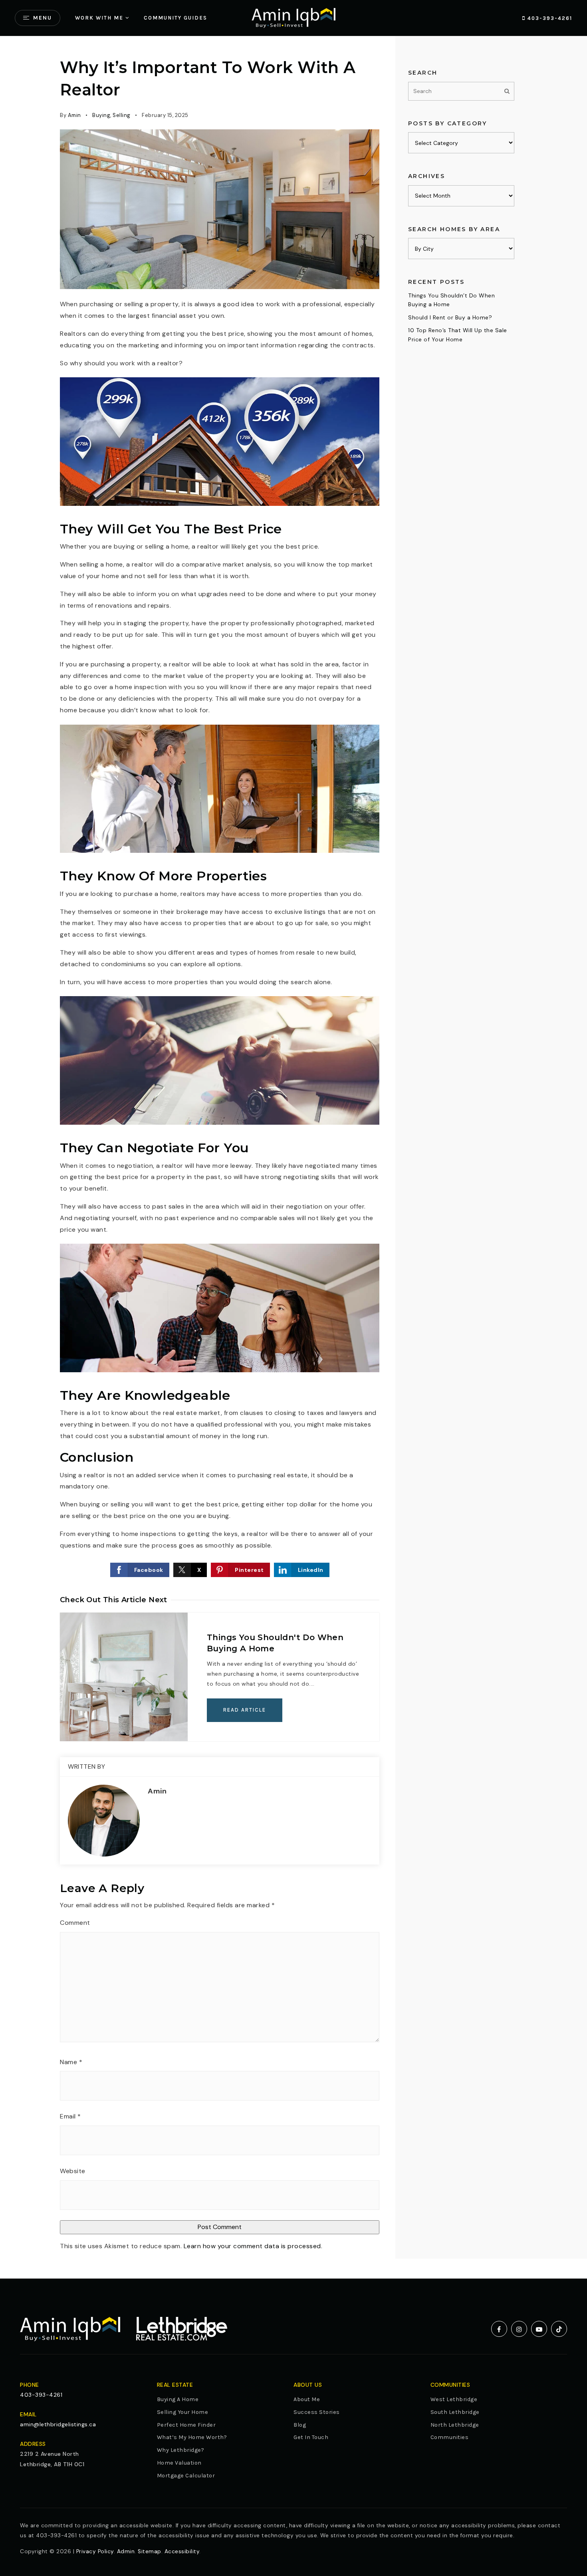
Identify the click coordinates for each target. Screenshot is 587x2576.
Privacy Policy (95, 2551)
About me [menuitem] (307, 2399)
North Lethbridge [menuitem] (455, 2425)
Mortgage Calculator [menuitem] (186, 2476)
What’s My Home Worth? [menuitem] (192, 2437)
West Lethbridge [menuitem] (454, 2399)
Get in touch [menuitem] (311, 2437)
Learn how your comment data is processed (252, 2246)
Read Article (245, 1710)
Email (70, 2116)
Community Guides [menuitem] (176, 18)
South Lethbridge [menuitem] (455, 2412)
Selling (122, 115)
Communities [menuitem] (450, 2437)
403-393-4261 (549, 18)
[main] (293, 1157)
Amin (74, 115)
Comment (75, 1923)
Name (71, 2062)
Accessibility (182, 2551)
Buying (101, 115)
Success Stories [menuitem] (317, 2412)
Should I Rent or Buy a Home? (450, 317)
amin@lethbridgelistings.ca (58, 2424)
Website (73, 2171)
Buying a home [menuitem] (178, 2399)
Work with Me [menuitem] (99, 18)
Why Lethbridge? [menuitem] (181, 2450)
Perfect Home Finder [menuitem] (186, 2425)
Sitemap (150, 2551)
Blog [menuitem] (300, 2425)
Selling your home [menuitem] (183, 2412)
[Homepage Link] (293, 17)
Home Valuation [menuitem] (179, 2463)
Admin (126, 2551)
